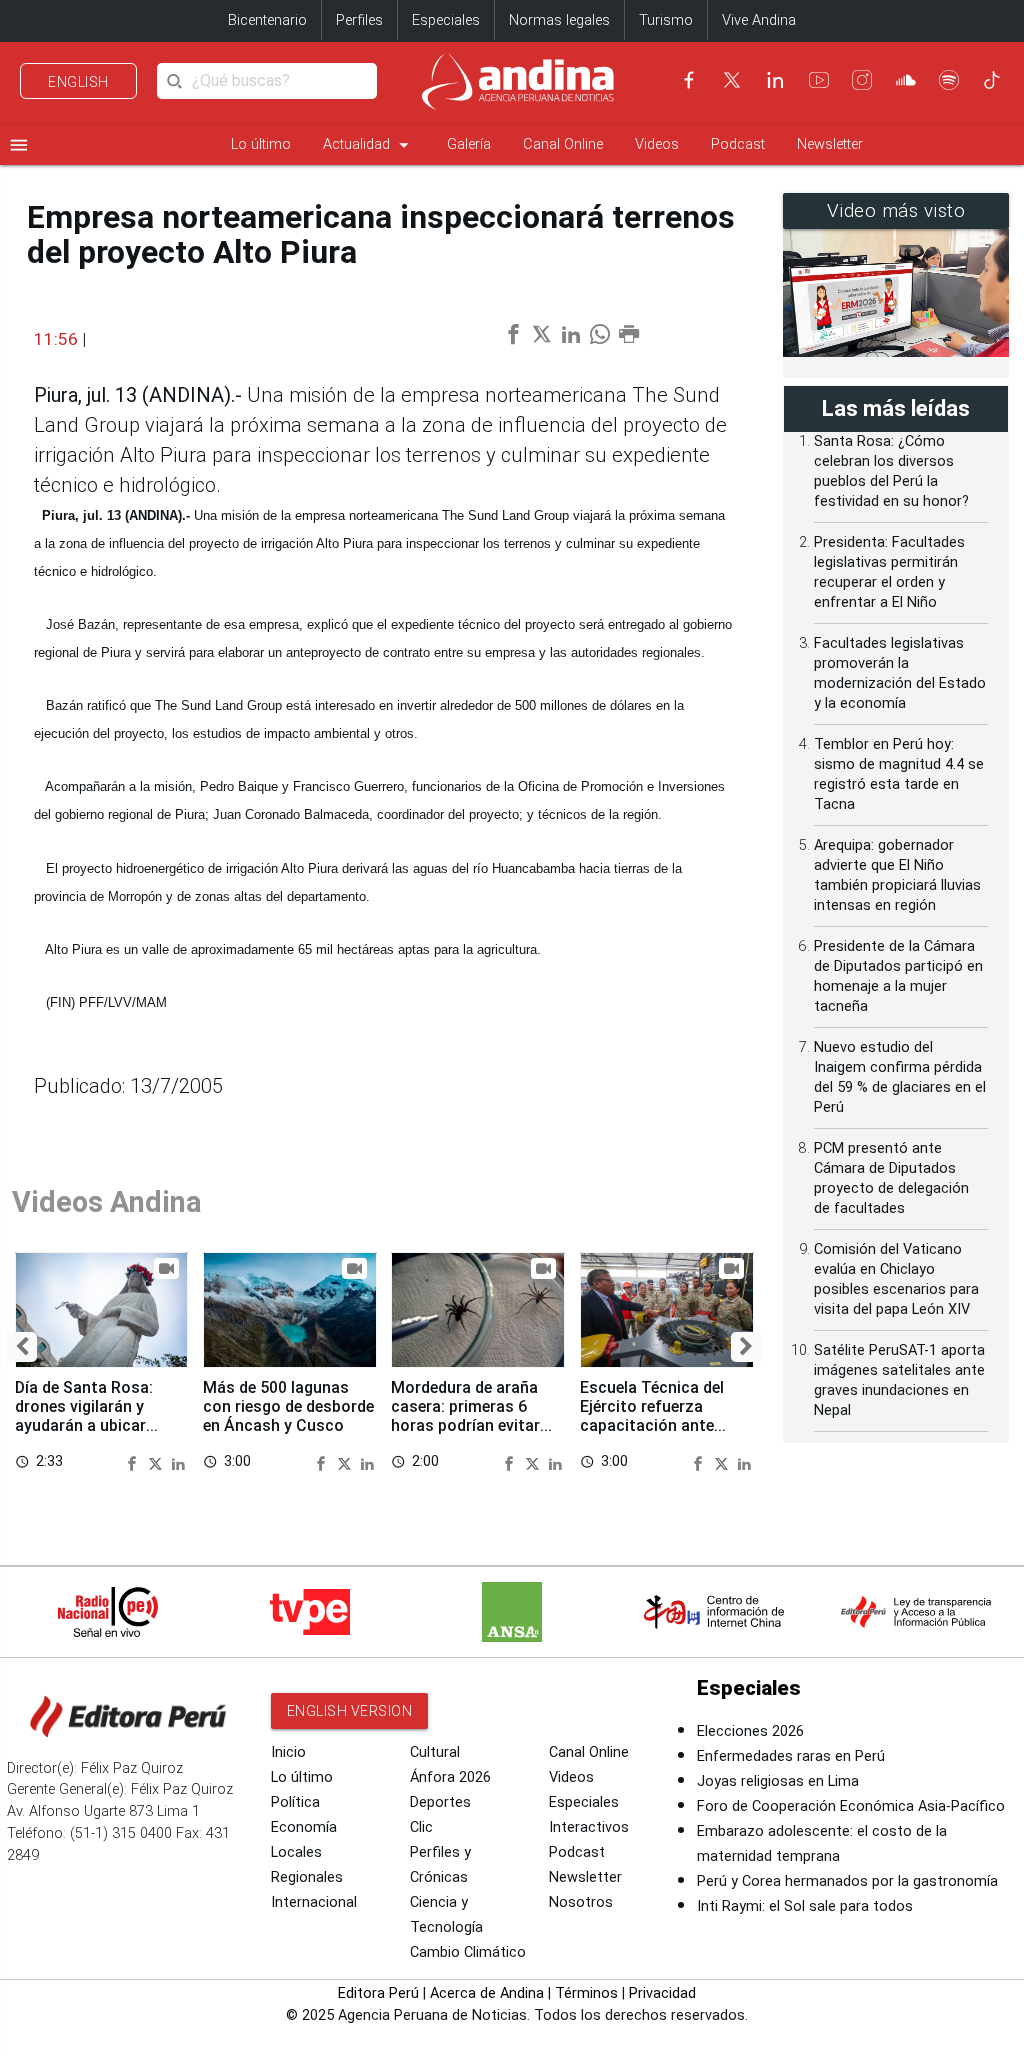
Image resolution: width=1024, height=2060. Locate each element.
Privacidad (662, 1993)
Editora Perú (378, 1993)
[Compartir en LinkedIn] (178, 1462)
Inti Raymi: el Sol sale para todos (805, 1906)
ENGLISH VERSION (350, 1711)
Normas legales (559, 20)
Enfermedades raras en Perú (791, 1756)
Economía (304, 1827)
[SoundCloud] (906, 80)
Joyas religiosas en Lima (778, 1781)
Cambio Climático (468, 1952)
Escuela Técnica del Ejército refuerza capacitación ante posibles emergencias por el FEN (659, 1426)
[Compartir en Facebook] (135, 1462)
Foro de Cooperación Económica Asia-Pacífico (851, 1806)
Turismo (666, 20)
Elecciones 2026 (750, 1731)
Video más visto (896, 211)
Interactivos (589, 1827)
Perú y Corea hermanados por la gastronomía (847, 1881)
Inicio (288, 1752)
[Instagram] (862, 80)
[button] (22, 1347)
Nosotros (581, 1902)
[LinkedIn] (775, 80)
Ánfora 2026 (450, 1777)
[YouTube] (819, 80)
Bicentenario (267, 20)
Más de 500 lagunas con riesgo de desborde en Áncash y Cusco (288, 1406)
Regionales (307, 1877)
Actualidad (369, 145)
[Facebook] (689, 80)
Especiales (446, 20)
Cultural (435, 1752)
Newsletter (830, 144)
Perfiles (359, 20)
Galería (469, 144)
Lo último (261, 144)
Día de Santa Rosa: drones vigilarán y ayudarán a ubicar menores (84, 1416)
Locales (296, 1852)
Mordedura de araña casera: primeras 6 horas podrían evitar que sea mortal (465, 1416)
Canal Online (563, 144)
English (78, 82)
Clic (421, 1827)
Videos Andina (107, 1202)
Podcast (738, 144)
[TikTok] (992, 80)
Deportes (440, 1802)
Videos (657, 144)
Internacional (314, 1902)
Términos (586, 1993)
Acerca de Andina (487, 1993)
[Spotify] (949, 80)
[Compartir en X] (158, 1462)
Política (295, 1802)
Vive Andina (759, 20)
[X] (732, 80)
